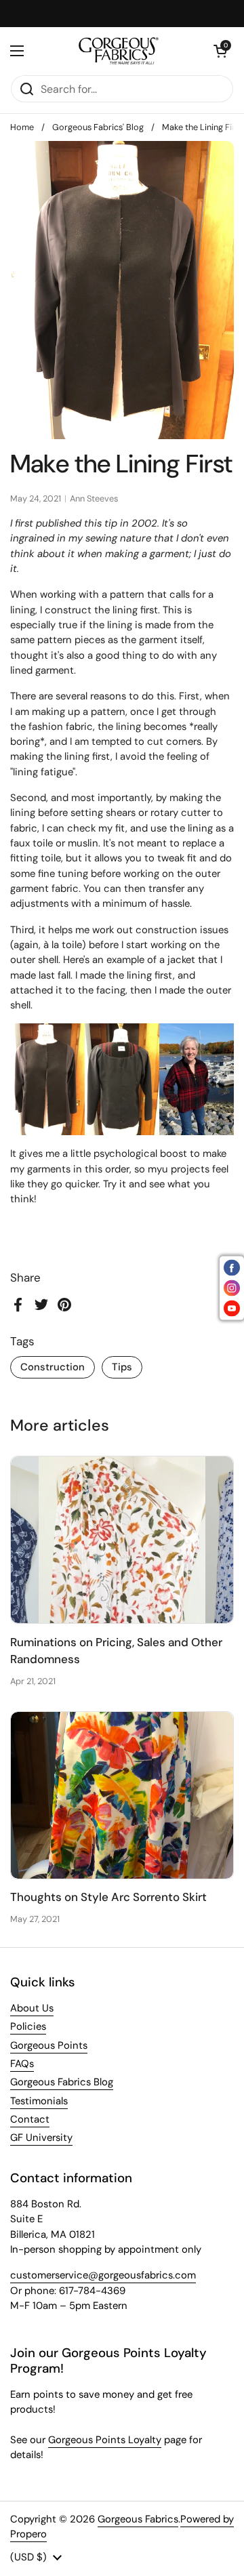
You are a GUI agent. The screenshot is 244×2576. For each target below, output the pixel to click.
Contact (30, 2119)
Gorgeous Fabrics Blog (62, 2082)
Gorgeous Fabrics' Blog (98, 127)
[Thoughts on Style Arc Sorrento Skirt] (122, 1795)
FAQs (22, 2064)
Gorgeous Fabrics (138, 2519)
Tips (122, 1367)
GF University (41, 2138)
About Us (32, 2008)
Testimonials (39, 2101)
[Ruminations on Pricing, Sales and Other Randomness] (122, 1540)
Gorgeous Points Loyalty (105, 2440)
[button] (220, 51)
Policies (28, 2026)
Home (22, 127)
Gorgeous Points (49, 2045)
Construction (53, 1367)
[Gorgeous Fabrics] (119, 51)
